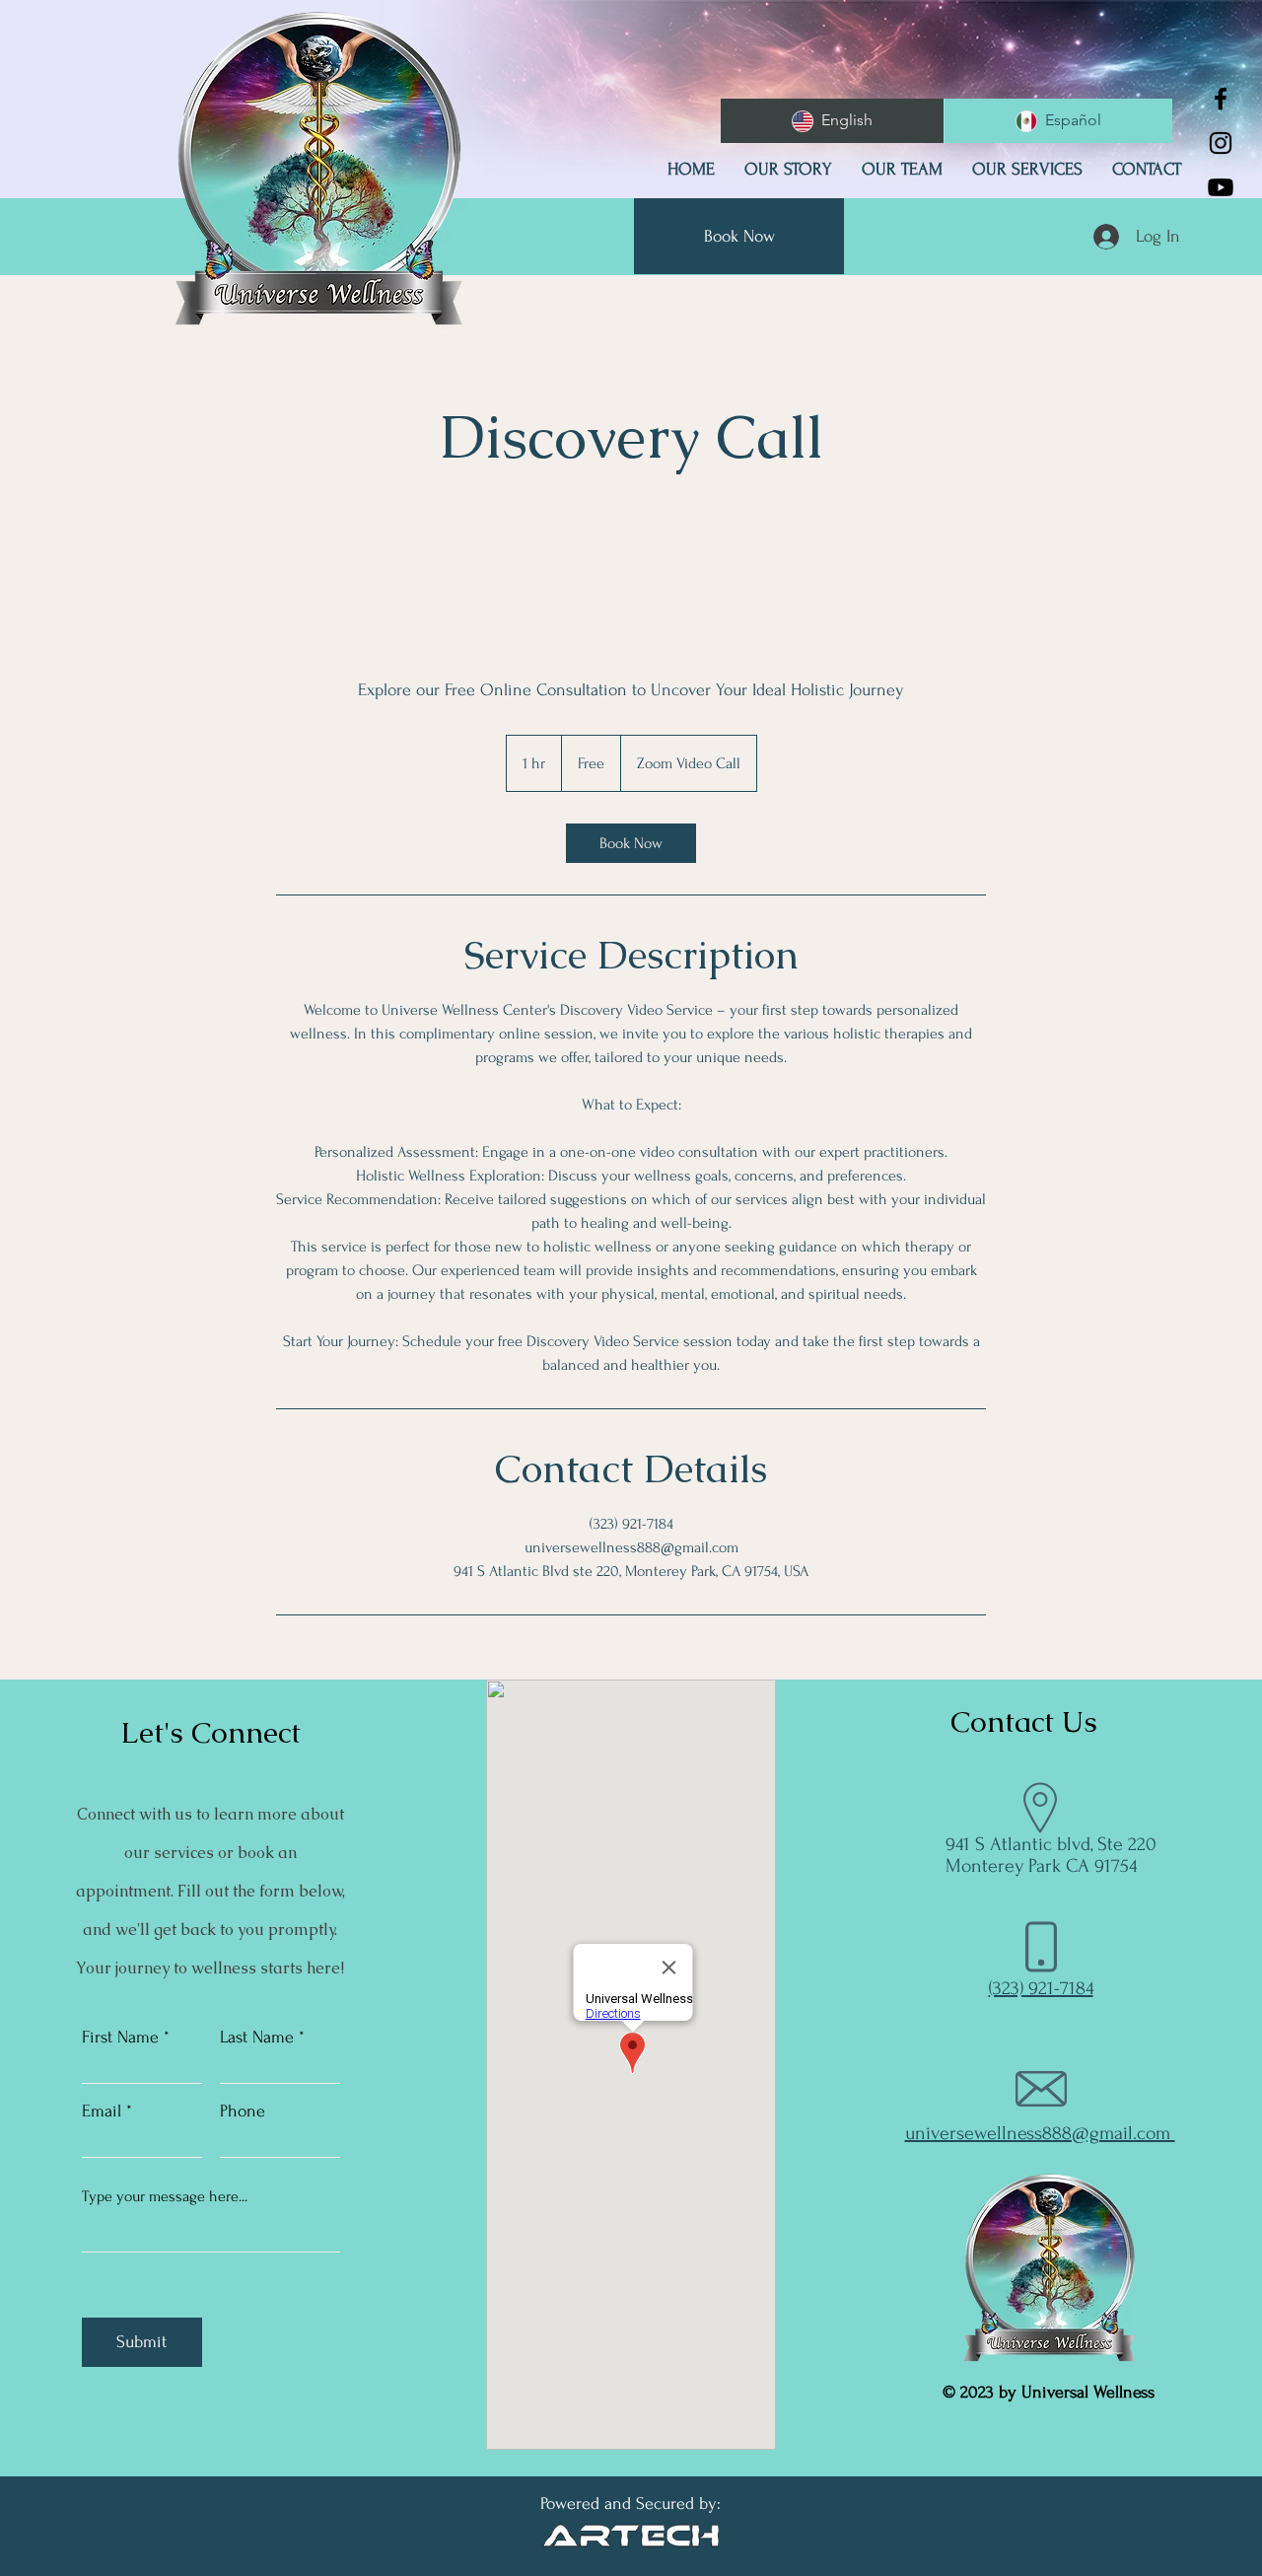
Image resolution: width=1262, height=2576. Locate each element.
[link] (631, 843)
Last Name (257, 2038)
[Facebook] (1221, 99)
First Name (120, 2038)
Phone (243, 2111)
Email (102, 2111)
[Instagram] (1221, 143)
